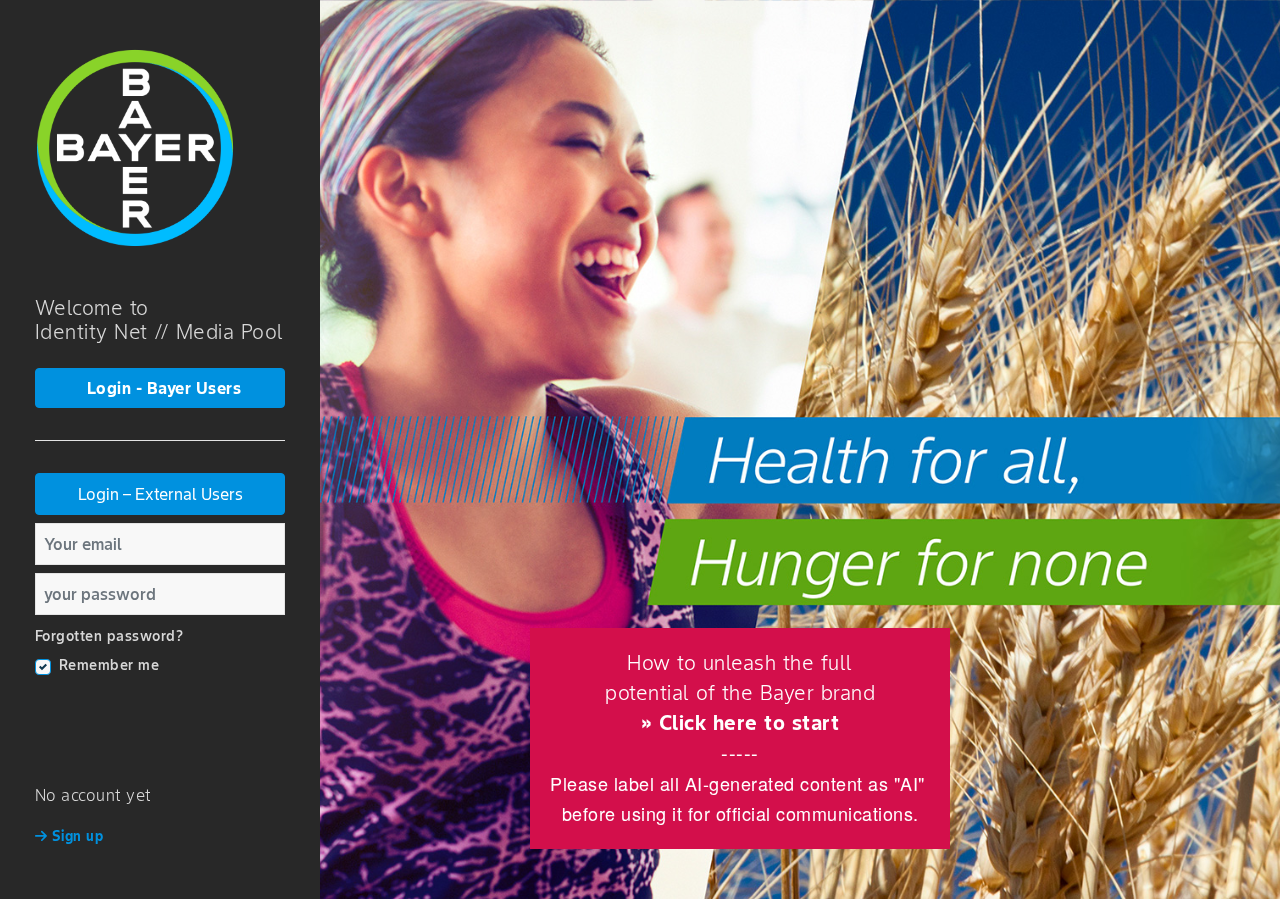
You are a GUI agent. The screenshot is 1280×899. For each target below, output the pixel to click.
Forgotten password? (109, 636)
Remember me (109, 665)
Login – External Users (160, 494)
